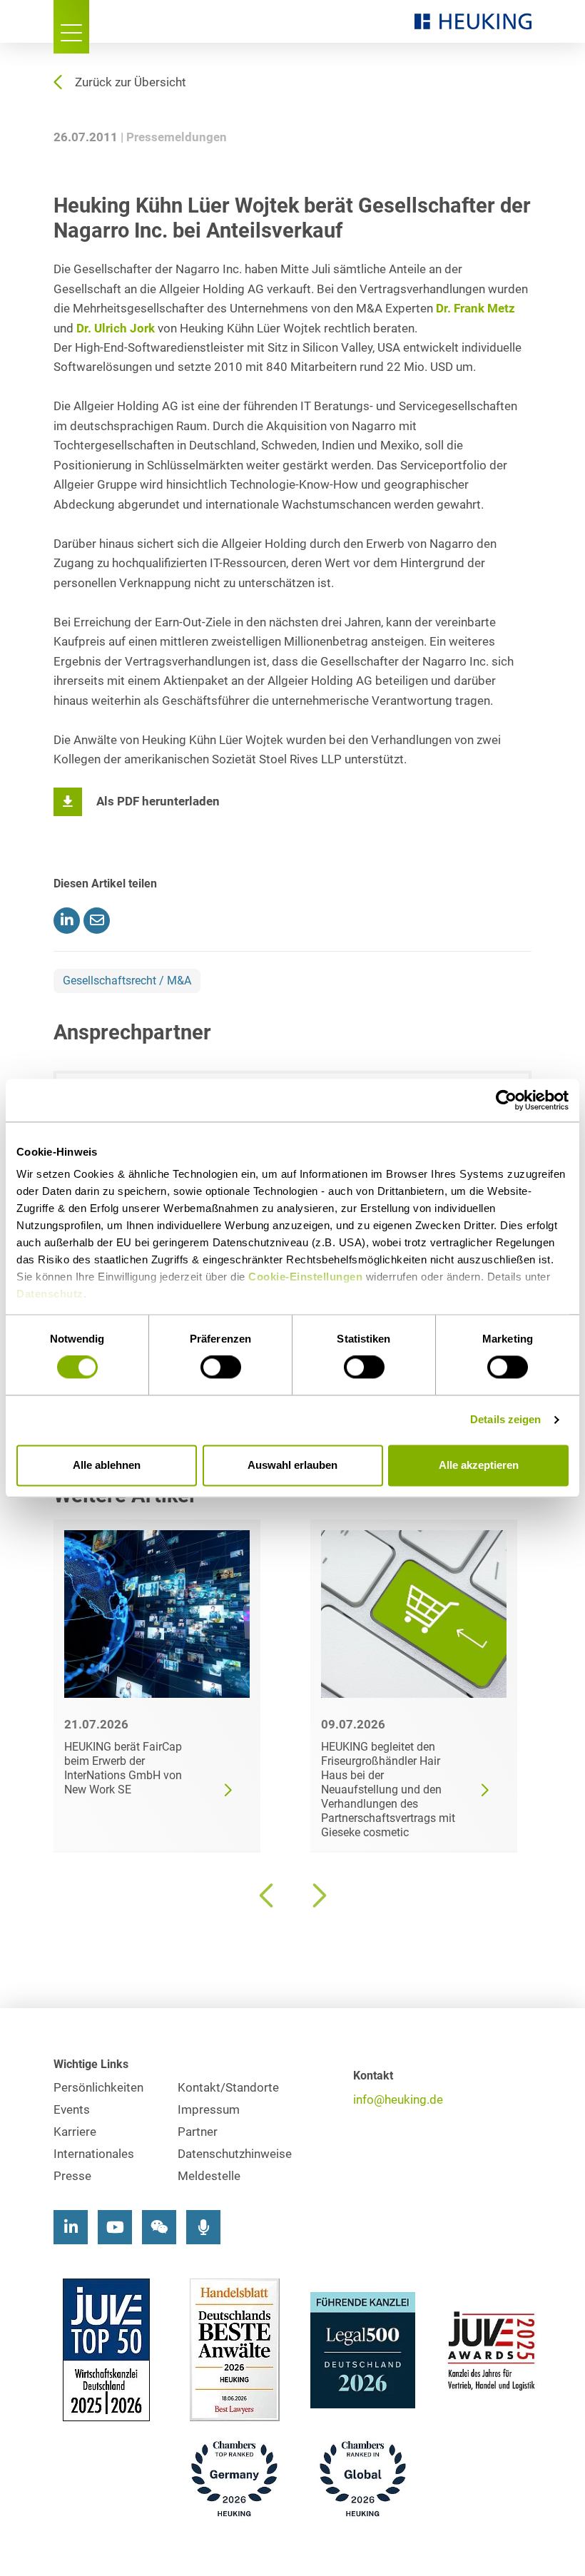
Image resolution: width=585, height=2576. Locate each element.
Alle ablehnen (107, 1465)
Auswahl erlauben (292, 1465)
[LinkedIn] (71, 2227)
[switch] (221, 1368)
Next (317, 1895)
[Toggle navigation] (71, 27)
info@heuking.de (398, 2100)
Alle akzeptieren (479, 1465)
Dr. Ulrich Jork (116, 329)
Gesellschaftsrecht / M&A (127, 981)
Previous (268, 1895)
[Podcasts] (203, 2227)
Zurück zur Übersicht (131, 82)
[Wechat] (159, 2227)
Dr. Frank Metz (475, 309)
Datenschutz (50, 1294)
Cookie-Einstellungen (305, 1277)
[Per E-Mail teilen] (97, 921)
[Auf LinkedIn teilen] (67, 921)
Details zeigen (505, 1420)
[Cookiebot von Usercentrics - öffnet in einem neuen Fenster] (506, 1100)
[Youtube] (115, 2227)
